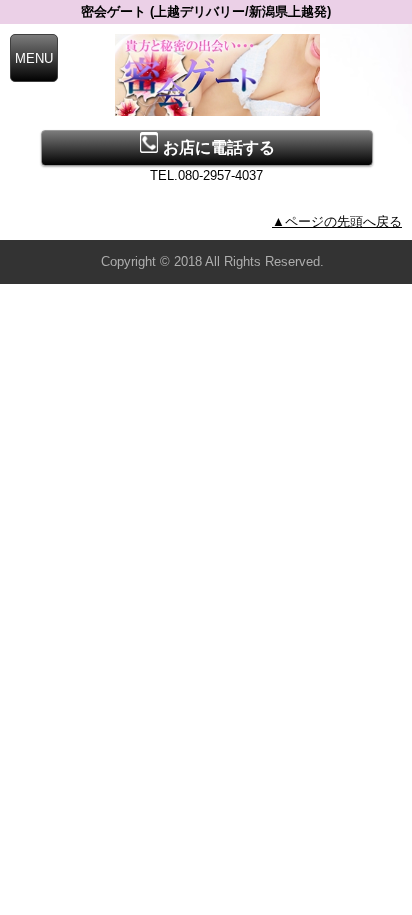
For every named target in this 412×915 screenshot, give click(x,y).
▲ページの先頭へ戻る (337, 221)
